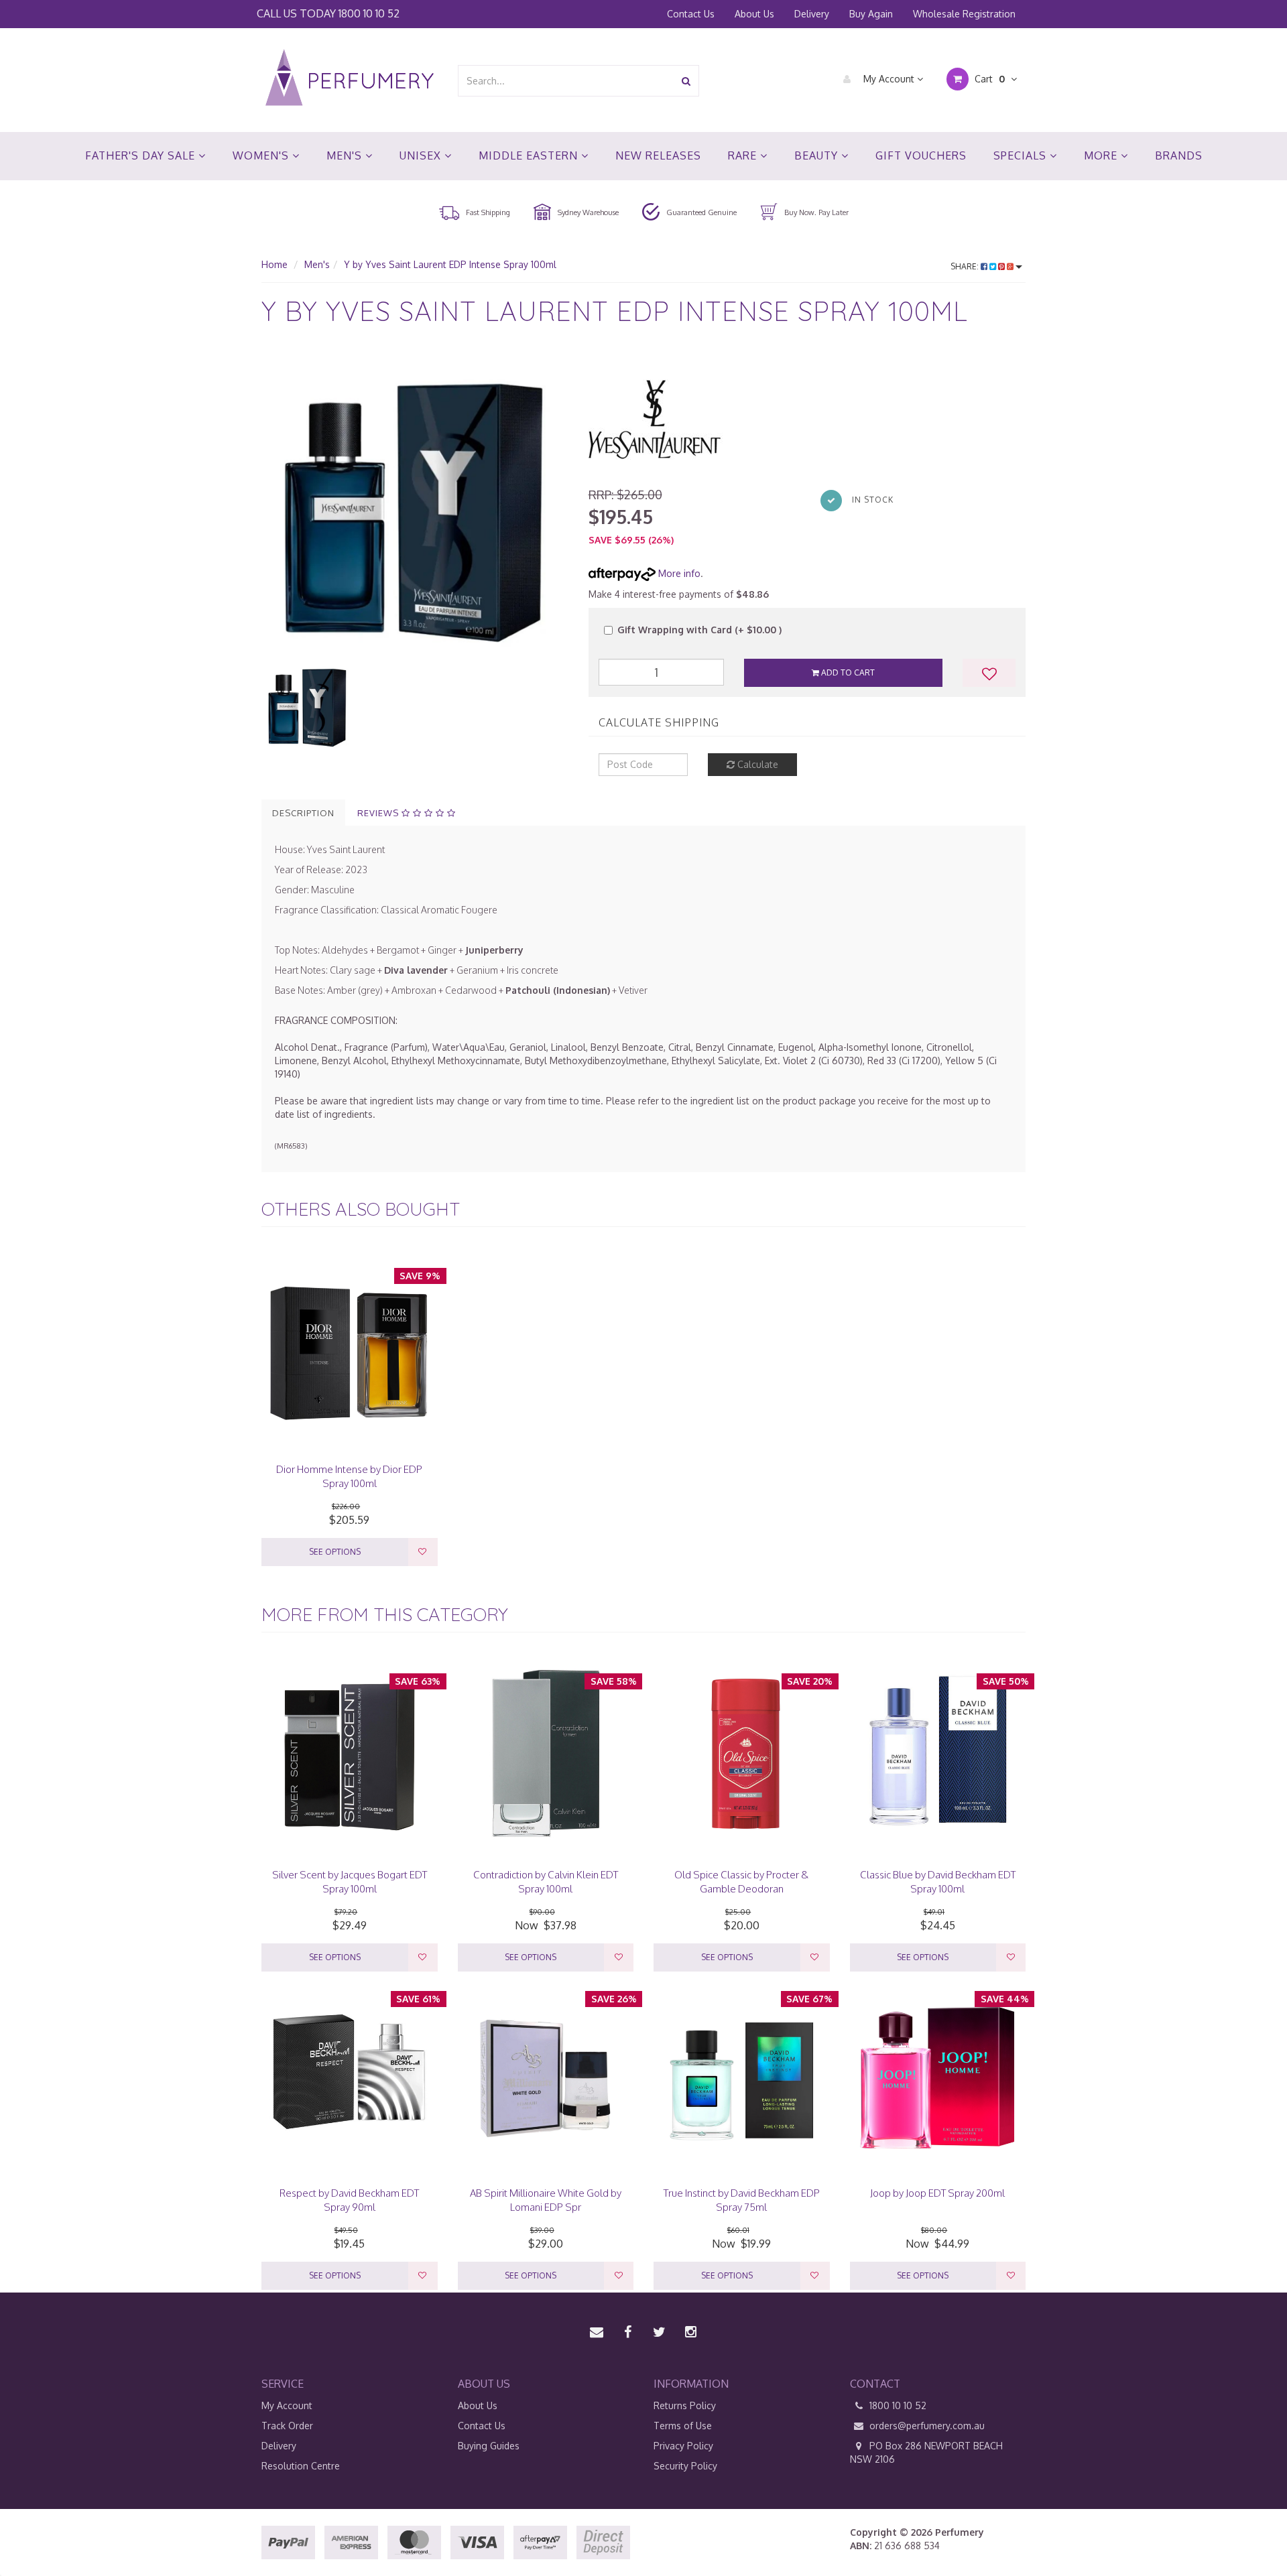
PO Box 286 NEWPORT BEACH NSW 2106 (926, 2452)
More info (678, 573)
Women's (262, 155)
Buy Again (871, 14)
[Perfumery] (350, 79)
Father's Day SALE (142, 155)
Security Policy (685, 2466)
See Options (335, 1552)
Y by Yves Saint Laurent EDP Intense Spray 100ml (450, 264)
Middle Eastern (530, 155)
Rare (744, 155)
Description (303, 813)
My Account (889, 79)
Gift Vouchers (921, 155)
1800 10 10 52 (369, 13)
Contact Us (691, 14)
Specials (1022, 155)
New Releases (658, 155)
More (1102, 155)
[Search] (686, 81)
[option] (415, 506)
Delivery (812, 14)
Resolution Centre (301, 2466)
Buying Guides (489, 2446)
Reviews (379, 813)
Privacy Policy (683, 2446)
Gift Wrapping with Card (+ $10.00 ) (699, 630)
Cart (988, 79)
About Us (754, 14)
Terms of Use (683, 2426)
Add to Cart (847, 672)
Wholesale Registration (964, 14)
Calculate (756, 764)
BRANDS (1179, 155)
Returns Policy (685, 2405)
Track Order (287, 2426)
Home (274, 264)
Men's (346, 155)
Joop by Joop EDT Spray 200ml (937, 2193)
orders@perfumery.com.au (927, 2426)
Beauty (818, 155)
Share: (966, 266)
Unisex (422, 155)
